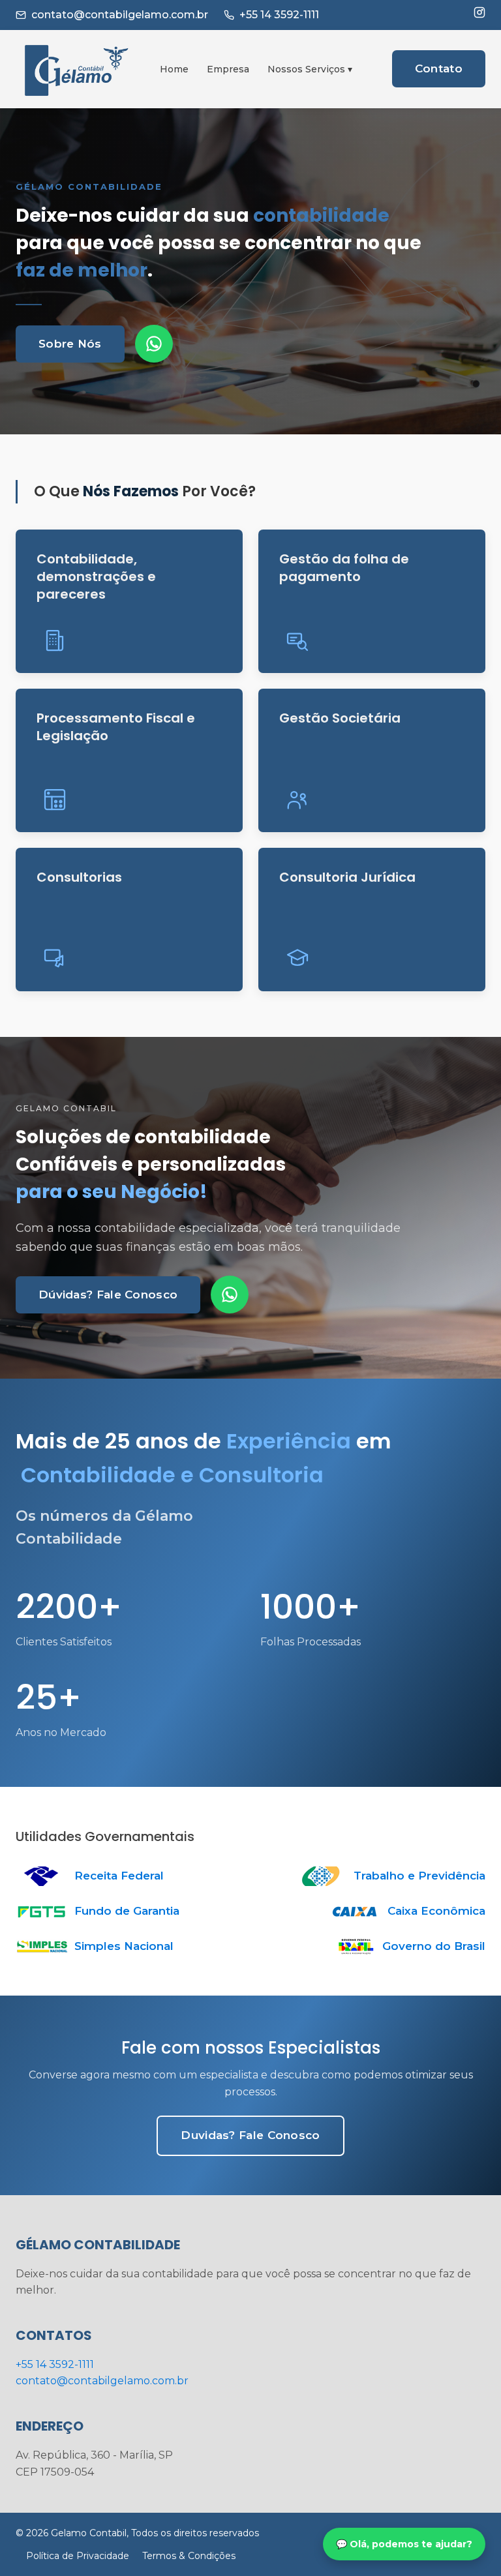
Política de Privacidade (78, 2556)
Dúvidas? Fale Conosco (108, 1295)
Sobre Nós (70, 344)
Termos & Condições (189, 2556)
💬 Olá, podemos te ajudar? (404, 2544)
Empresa (228, 69)
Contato (439, 68)
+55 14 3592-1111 (279, 15)
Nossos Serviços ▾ (310, 69)
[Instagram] (479, 12)
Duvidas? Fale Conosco (250, 2135)
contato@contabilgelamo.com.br (120, 15)
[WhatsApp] (154, 344)
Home (174, 69)
